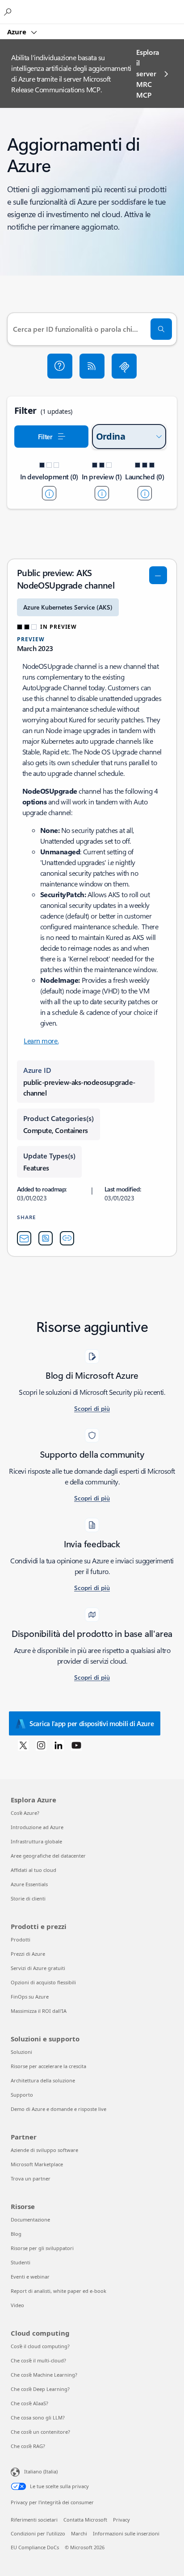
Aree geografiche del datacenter (48, 1856)
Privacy (121, 2520)
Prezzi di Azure (28, 1954)
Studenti (21, 2262)
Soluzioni (21, 2052)
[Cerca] (161, 329)
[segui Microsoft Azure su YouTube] (76, 1745)
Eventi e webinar (30, 2277)
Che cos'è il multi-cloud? (38, 2360)
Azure (18, 32)
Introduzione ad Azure (37, 1827)
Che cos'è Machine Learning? (44, 2375)
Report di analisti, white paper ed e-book (59, 2291)
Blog (16, 2234)
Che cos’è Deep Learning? (40, 2389)
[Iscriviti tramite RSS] (92, 366)
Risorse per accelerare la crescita (48, 2066)
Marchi (79, 2533)
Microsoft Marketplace (37, 2164)
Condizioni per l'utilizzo (38, 2533)
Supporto (22, 2095)
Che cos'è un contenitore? (40, 2432)
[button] (60, 366)
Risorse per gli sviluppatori (42, 2248)
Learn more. (41, 1041)
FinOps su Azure (30, 1997)
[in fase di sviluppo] (49, 493)
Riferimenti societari (34, 2520)
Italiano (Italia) (41, 2471)
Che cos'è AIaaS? (29, 2403)
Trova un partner (31, 2178)
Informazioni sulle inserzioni (126, 2533)
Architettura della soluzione (43, 2080)
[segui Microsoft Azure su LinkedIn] (59, 1745)
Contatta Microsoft (85, 2520)
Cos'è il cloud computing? (40, 2346)
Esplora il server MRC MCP (148, 73)
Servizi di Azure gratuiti (38, 1968)
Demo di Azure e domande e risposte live (59, 2109)
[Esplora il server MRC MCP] (124, 366)
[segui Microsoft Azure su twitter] (23, 1745)
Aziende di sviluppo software (44, 2150)
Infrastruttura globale (36, 1841)
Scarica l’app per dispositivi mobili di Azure (92, 1723)
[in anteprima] (102, 493)
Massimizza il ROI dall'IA (39, 2011)
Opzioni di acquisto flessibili (43, 1982)
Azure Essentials (29, 1884)
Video (17, 2305)
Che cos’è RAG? (28, 2446)
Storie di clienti (28, 1898)
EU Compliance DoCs (35, 2547)
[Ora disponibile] (145, 493)
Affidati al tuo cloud (33, 1870)
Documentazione (30, 2219)
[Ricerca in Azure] (9, 12)
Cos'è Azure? (25, 1813)
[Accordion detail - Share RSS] (46, 1238)
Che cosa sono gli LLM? (38, 2417)
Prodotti (21, 1939)
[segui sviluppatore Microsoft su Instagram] (41, 1745)
